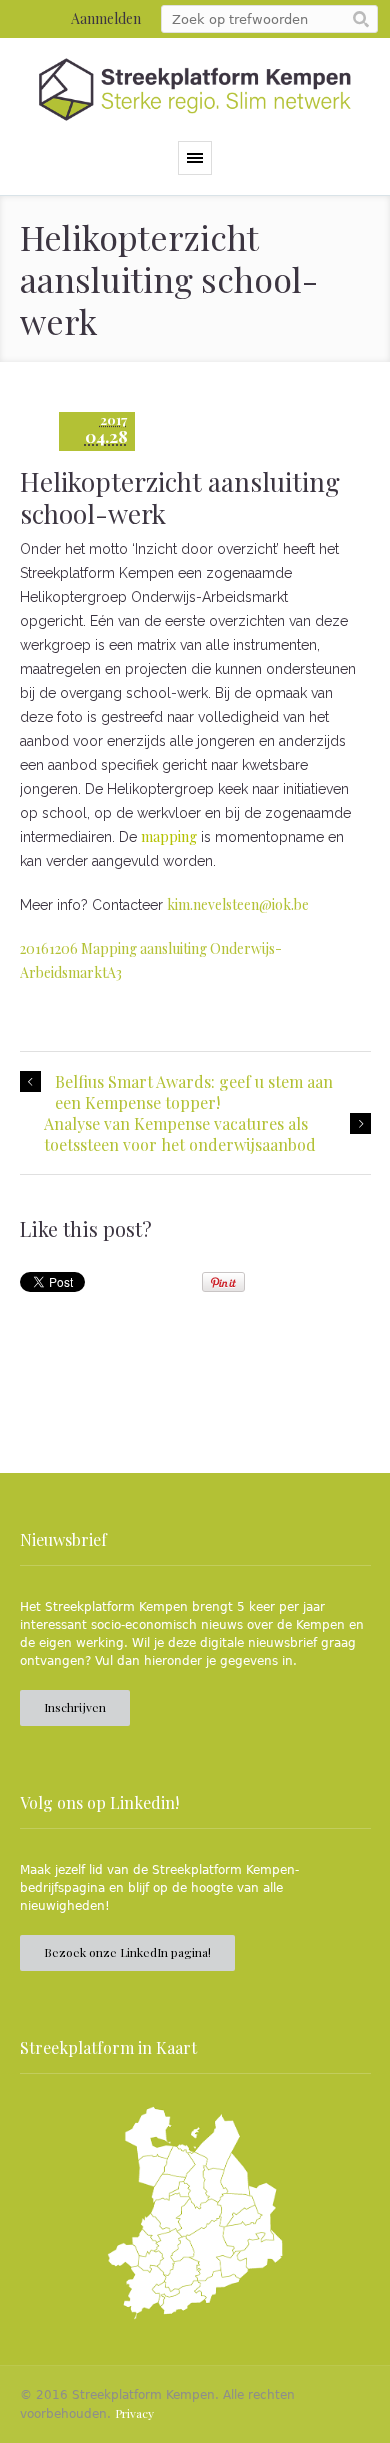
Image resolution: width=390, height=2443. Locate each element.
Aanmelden (106, 18)
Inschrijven (75, 1707)
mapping (169, 836)
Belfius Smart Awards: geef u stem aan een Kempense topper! (194, 1092)
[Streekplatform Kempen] (195, 89)
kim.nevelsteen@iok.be (238, 904)
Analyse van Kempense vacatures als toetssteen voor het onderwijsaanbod (180, 1134)
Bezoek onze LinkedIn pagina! (127, 1952)
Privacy (134, 2413)
